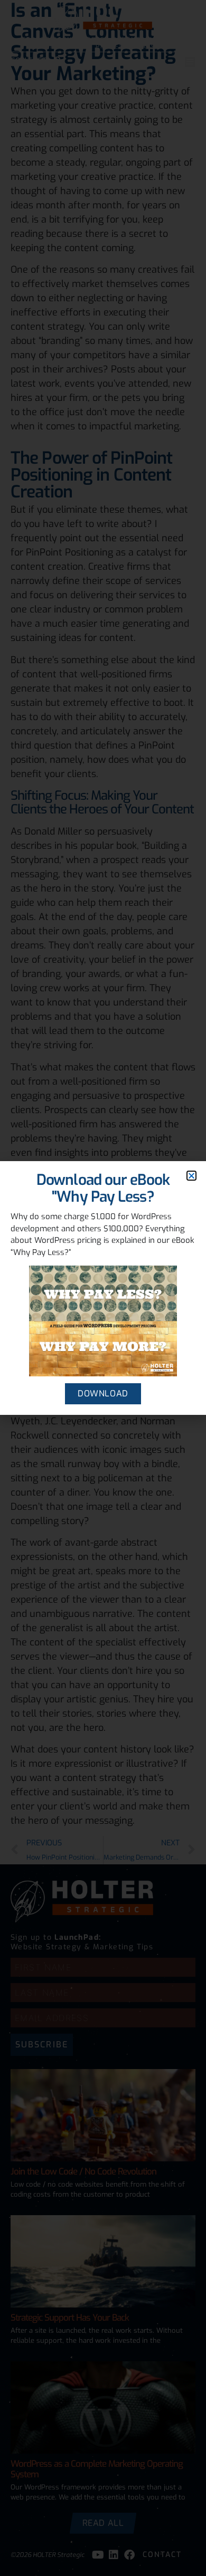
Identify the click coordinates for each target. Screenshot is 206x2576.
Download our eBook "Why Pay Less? (103, 1188)
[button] (191, 1176)
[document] (103, 1288)
